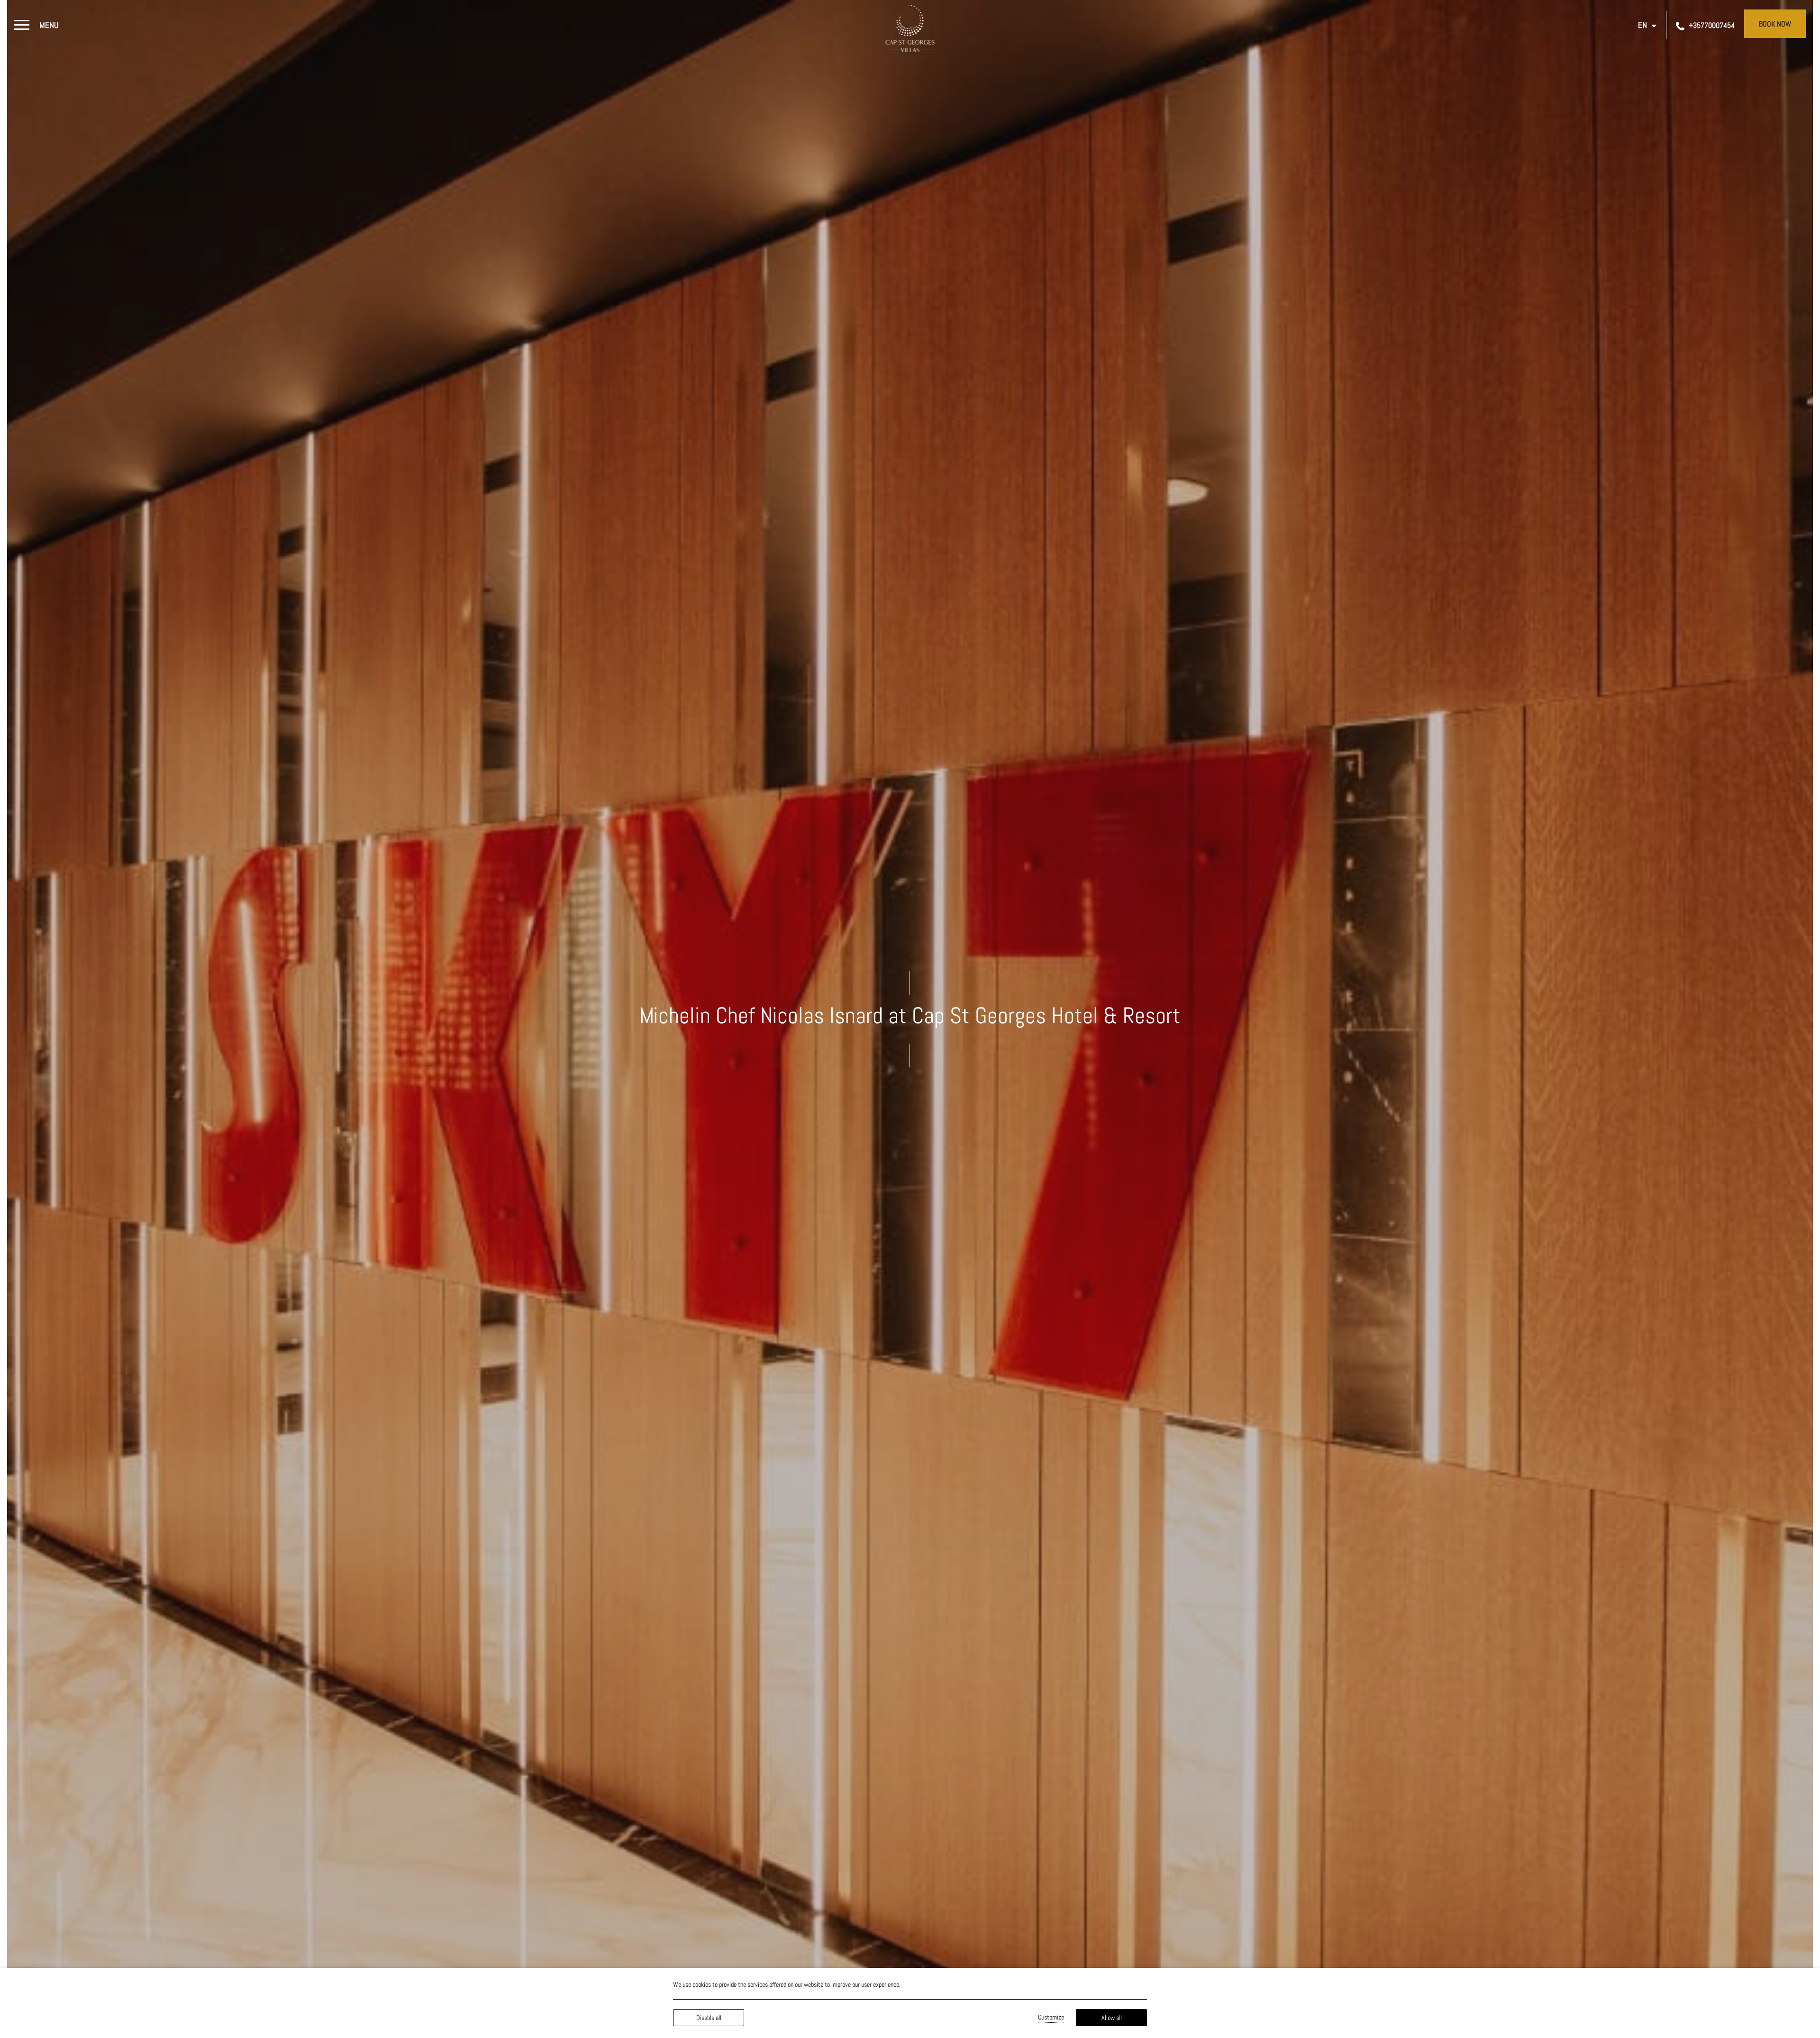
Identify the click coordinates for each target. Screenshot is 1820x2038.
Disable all (709, 2018)
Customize (1051, 2017)
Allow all (1112, 2018)
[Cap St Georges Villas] (910, 28)
